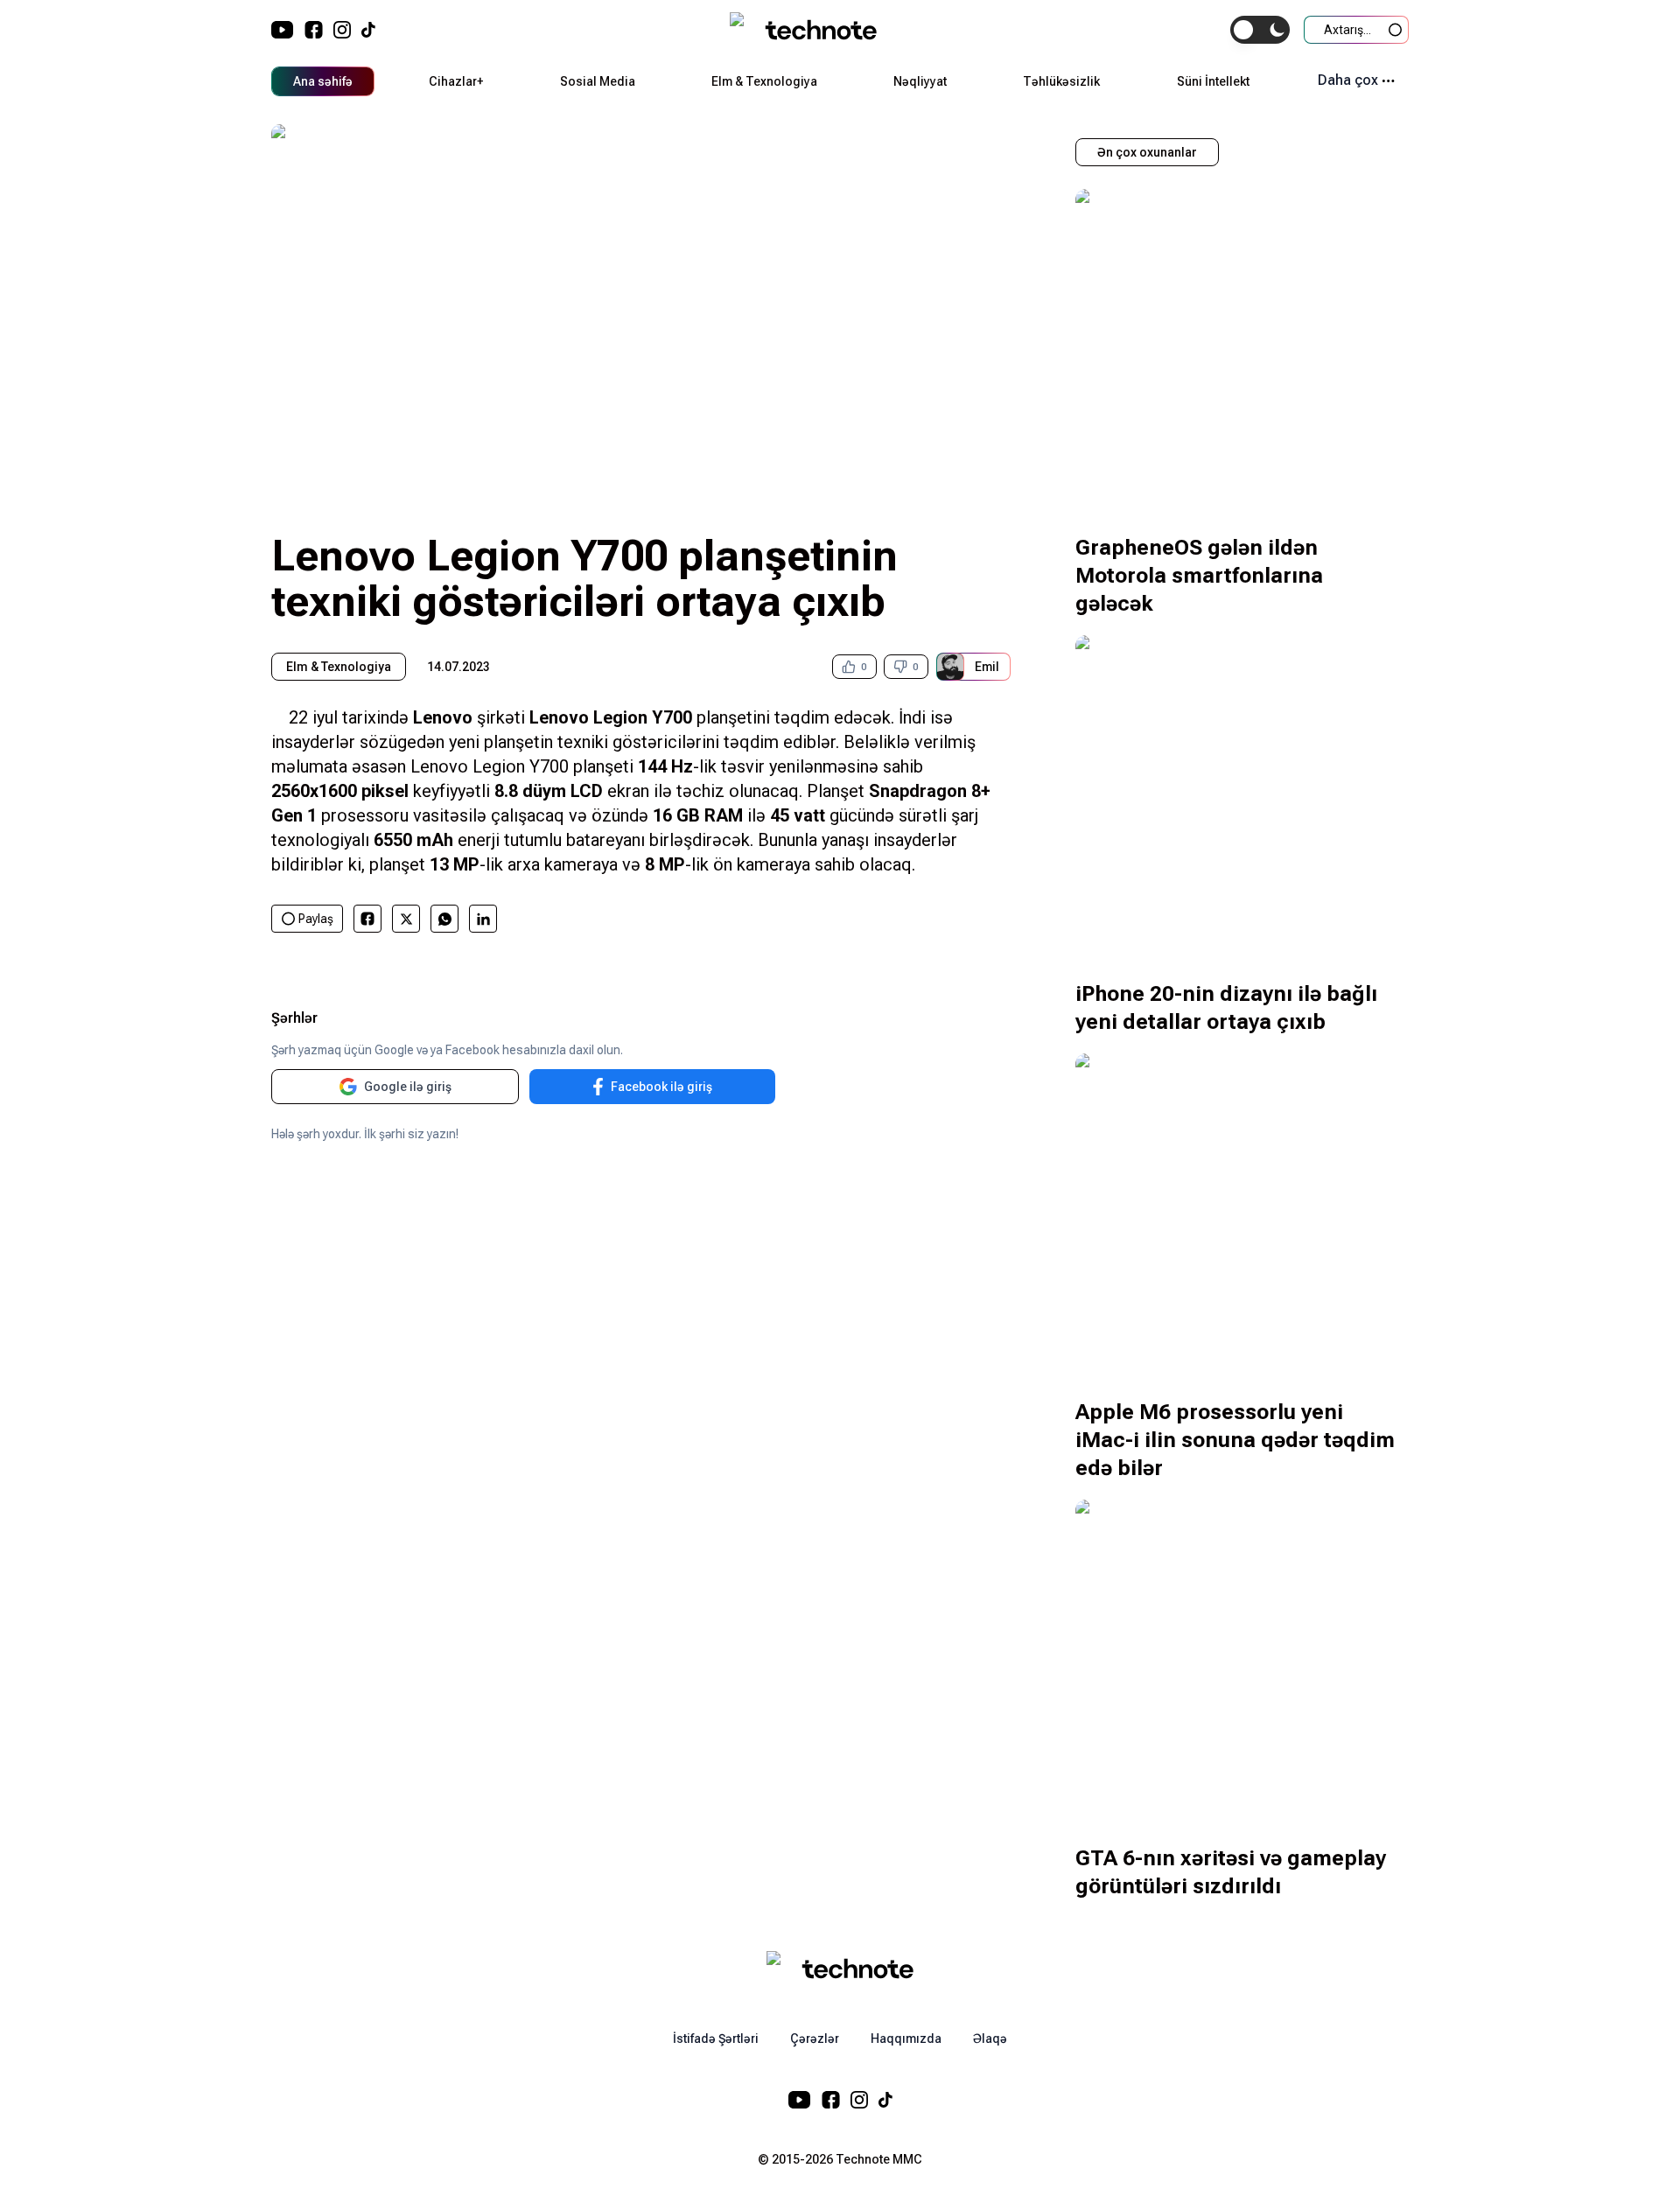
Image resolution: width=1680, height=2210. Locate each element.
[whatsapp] (445, 919)
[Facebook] (314, 30)
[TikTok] (368, 30)
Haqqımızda (906, 2039)
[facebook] (367, 919)
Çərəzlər (815, 2039)
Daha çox (1348, 80)
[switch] (1260, 30)
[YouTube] (283, 30)
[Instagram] (342, 30)
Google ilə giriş (408, 1087)
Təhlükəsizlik (1061, 81)
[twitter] (406, 919)
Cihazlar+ (456, 81)
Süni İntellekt (1213, 81)
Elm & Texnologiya (764, 81)
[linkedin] (483, 919)
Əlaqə (990, 2039)
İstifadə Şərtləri (716, 2039)
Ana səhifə (323, 81)
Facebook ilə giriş (661, 1087)
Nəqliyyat (920, 81)
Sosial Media (598, 81)
